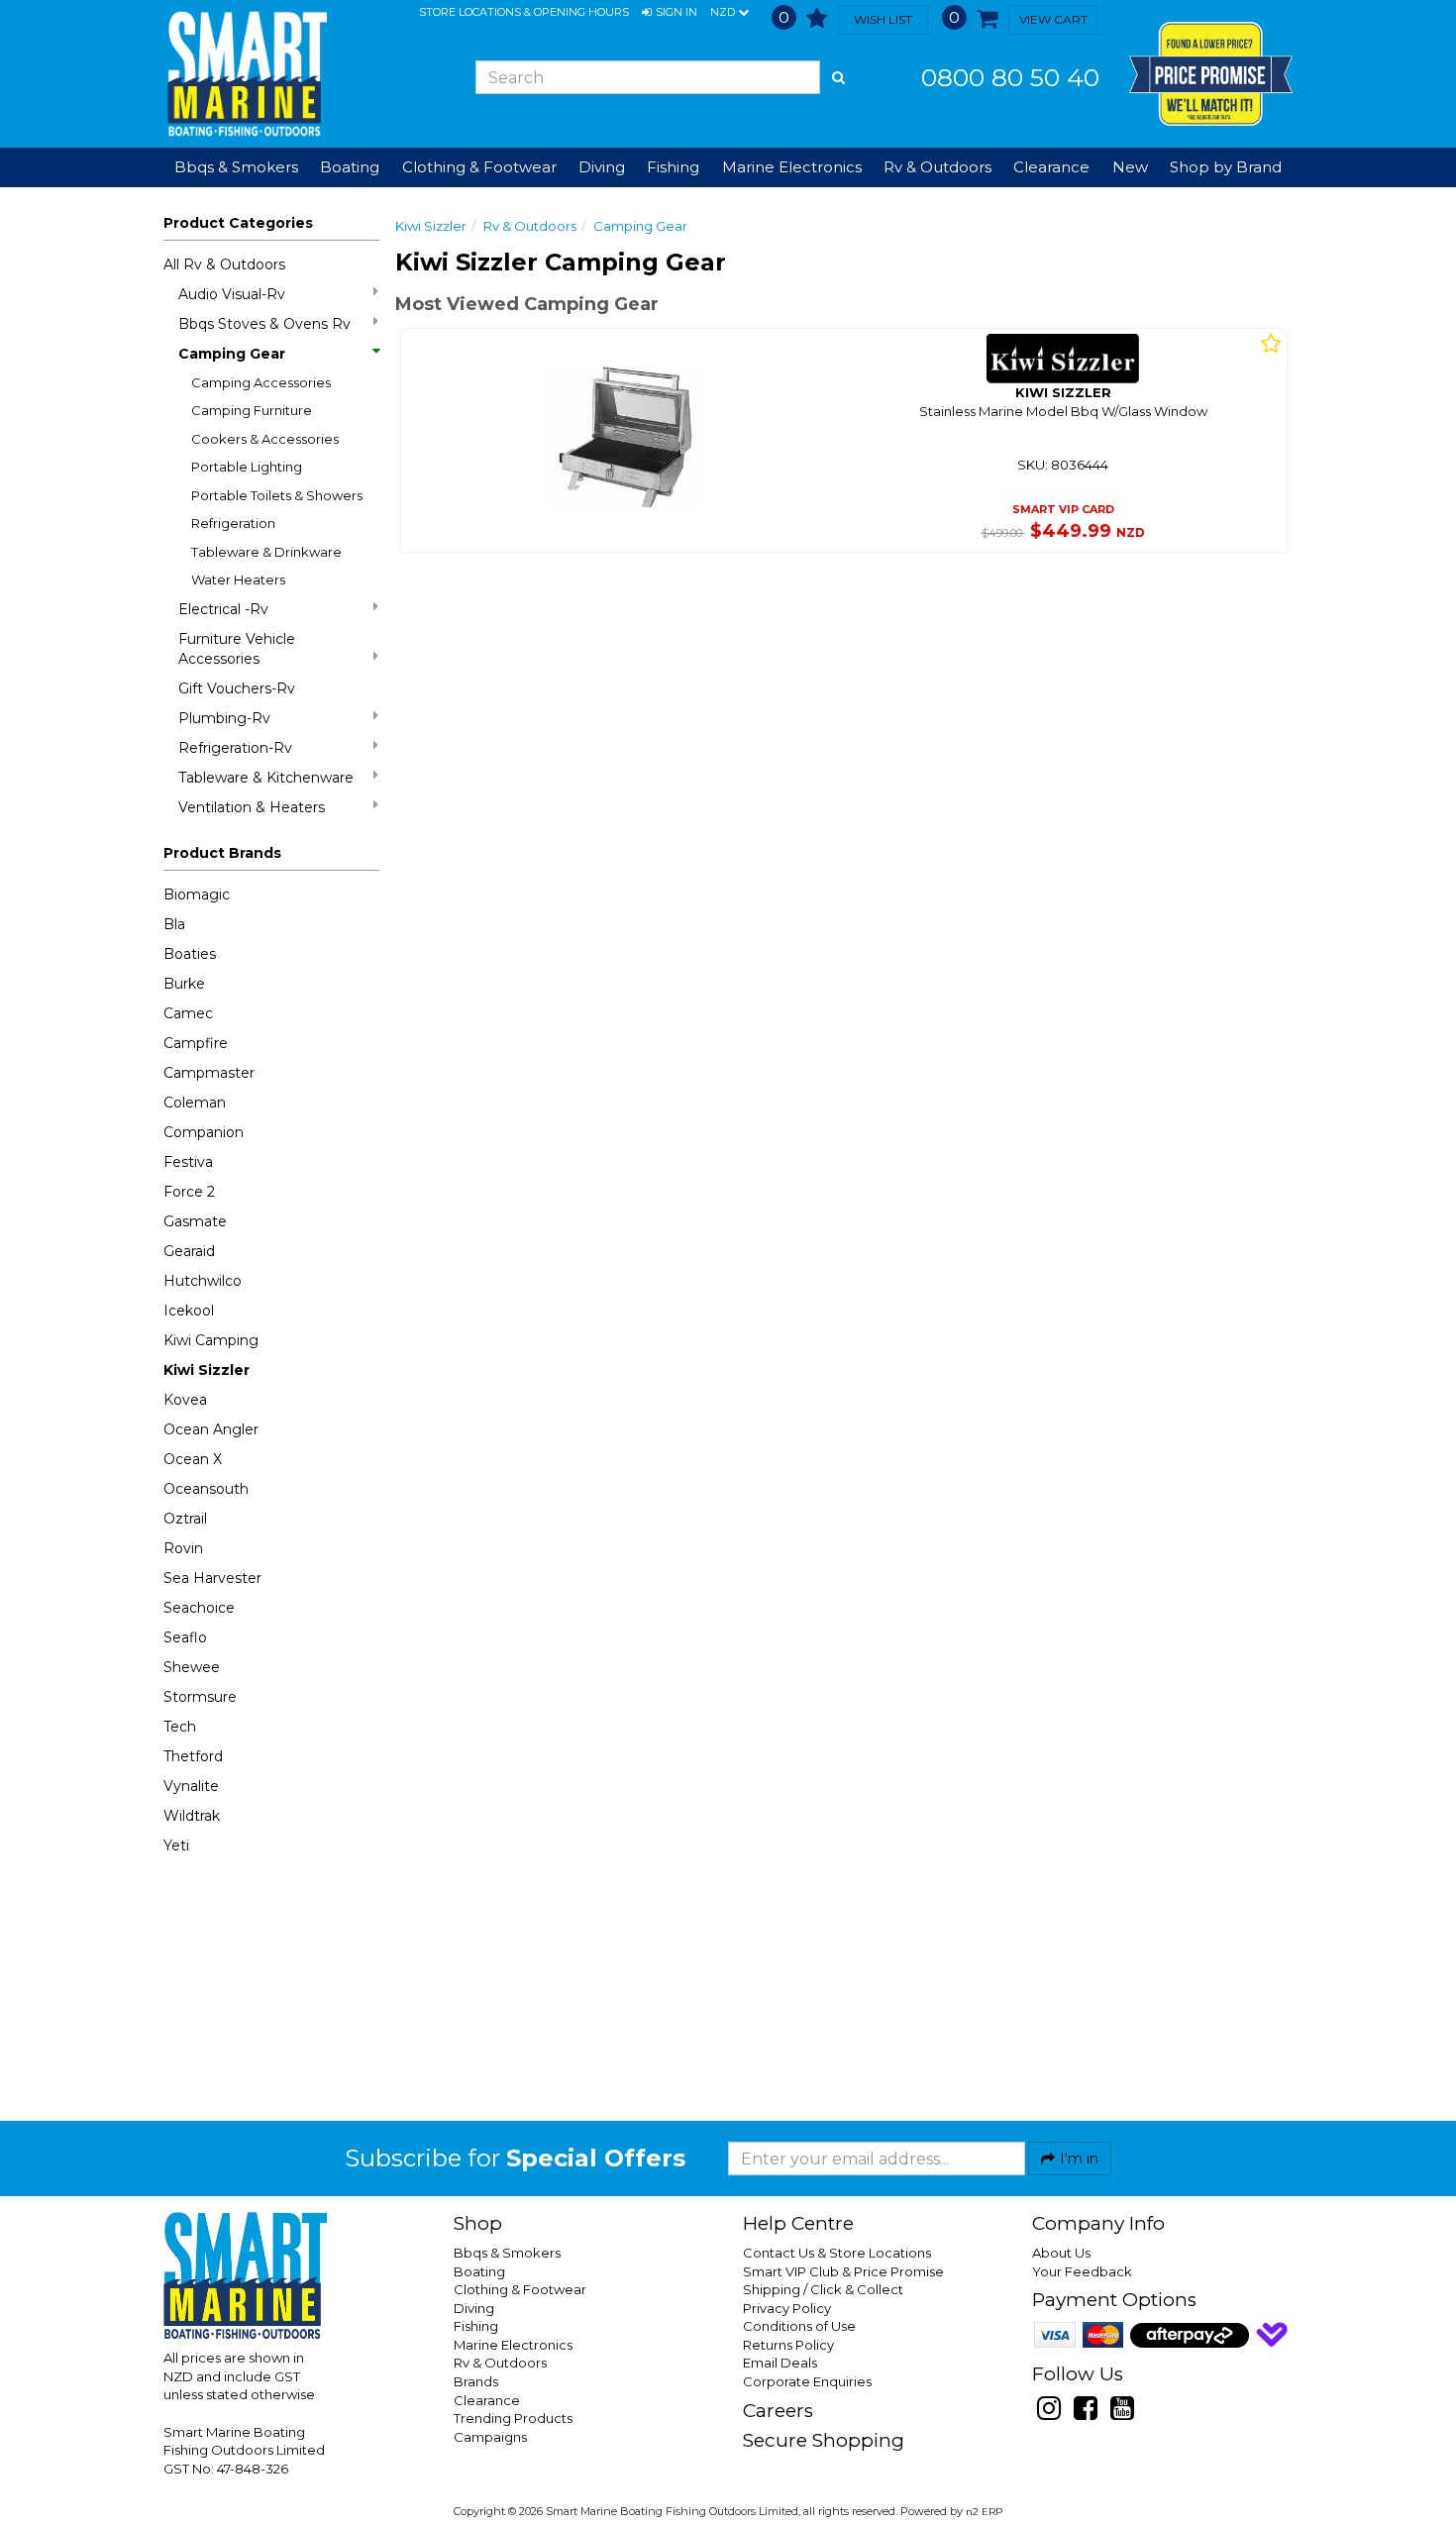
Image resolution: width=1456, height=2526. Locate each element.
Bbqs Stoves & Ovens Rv (264, 324)
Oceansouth (206, 1489)
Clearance (1051, 167)
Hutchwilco (203, 1281)
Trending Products (513, 2418)
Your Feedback (1082, 2271)
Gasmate (195, 1221)
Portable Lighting (247, 467)
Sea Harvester (212, 1578)
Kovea (185, 1400)
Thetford (193, 1756)
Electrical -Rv (223, 609)
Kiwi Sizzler (207, 1370)
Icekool (189, 1311)
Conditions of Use (799, 2326)
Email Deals (780, 2363)
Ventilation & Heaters (252, 807)
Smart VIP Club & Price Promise (843, 2271)
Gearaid (189, 1251)
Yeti (176, 1845)
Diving (474, 2308)
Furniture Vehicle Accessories (237, 649)
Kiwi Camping (211, 1340)
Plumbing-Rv (224, 718)
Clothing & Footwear (520, 2289)
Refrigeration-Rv (235, 748)
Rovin (183, 1548)
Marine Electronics (513, 2345)
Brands (476, 2381)
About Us (1061, 2253)
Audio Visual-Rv (232, 294)
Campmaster (209, 1073)
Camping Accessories (261, 382)
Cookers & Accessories (265, 439)
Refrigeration (233, 523)
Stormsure (200, 1697)
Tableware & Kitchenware (266, 778)
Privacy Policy (787, 2308)
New (1130, 167)
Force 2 (189, 1192)
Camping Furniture (252, 410)
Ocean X (193, 1459)
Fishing (476, 2326)
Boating (479, 2271)
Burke (184, 984)
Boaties (190, 954)
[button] (670, 13)
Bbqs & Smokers (236, 167)
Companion (204, 1132)
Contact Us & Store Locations (837, 2253)
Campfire (196, 1043)
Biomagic (197, 895)
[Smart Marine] (245, 74)
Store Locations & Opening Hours (524, 12)
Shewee (192, 1667)
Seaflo (185, 1637)
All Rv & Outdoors (224, 264)
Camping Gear (232, 354)
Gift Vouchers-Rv (237, 688)
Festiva (188, 1162)
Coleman (195, 1103)
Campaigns (490, 2437)
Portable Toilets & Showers (277, 495)
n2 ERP (984, 2512)
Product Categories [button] (238, 223)
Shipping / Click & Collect (823, 2289)
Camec (188, 1013)
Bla (174, 924)
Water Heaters (238, 579)
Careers (778, 2411)
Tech (180, 1727)
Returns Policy (788, 2345)
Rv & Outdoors (530, 226)
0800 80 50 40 (1010, 77)
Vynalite (191, 1786)
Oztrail (185, 1519)
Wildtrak (192, 1816)
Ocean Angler (211, 1429)
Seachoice (199, 1608)
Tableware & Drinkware (266, 552)
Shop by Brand (1226, 167)
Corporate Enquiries (807, 2381)
